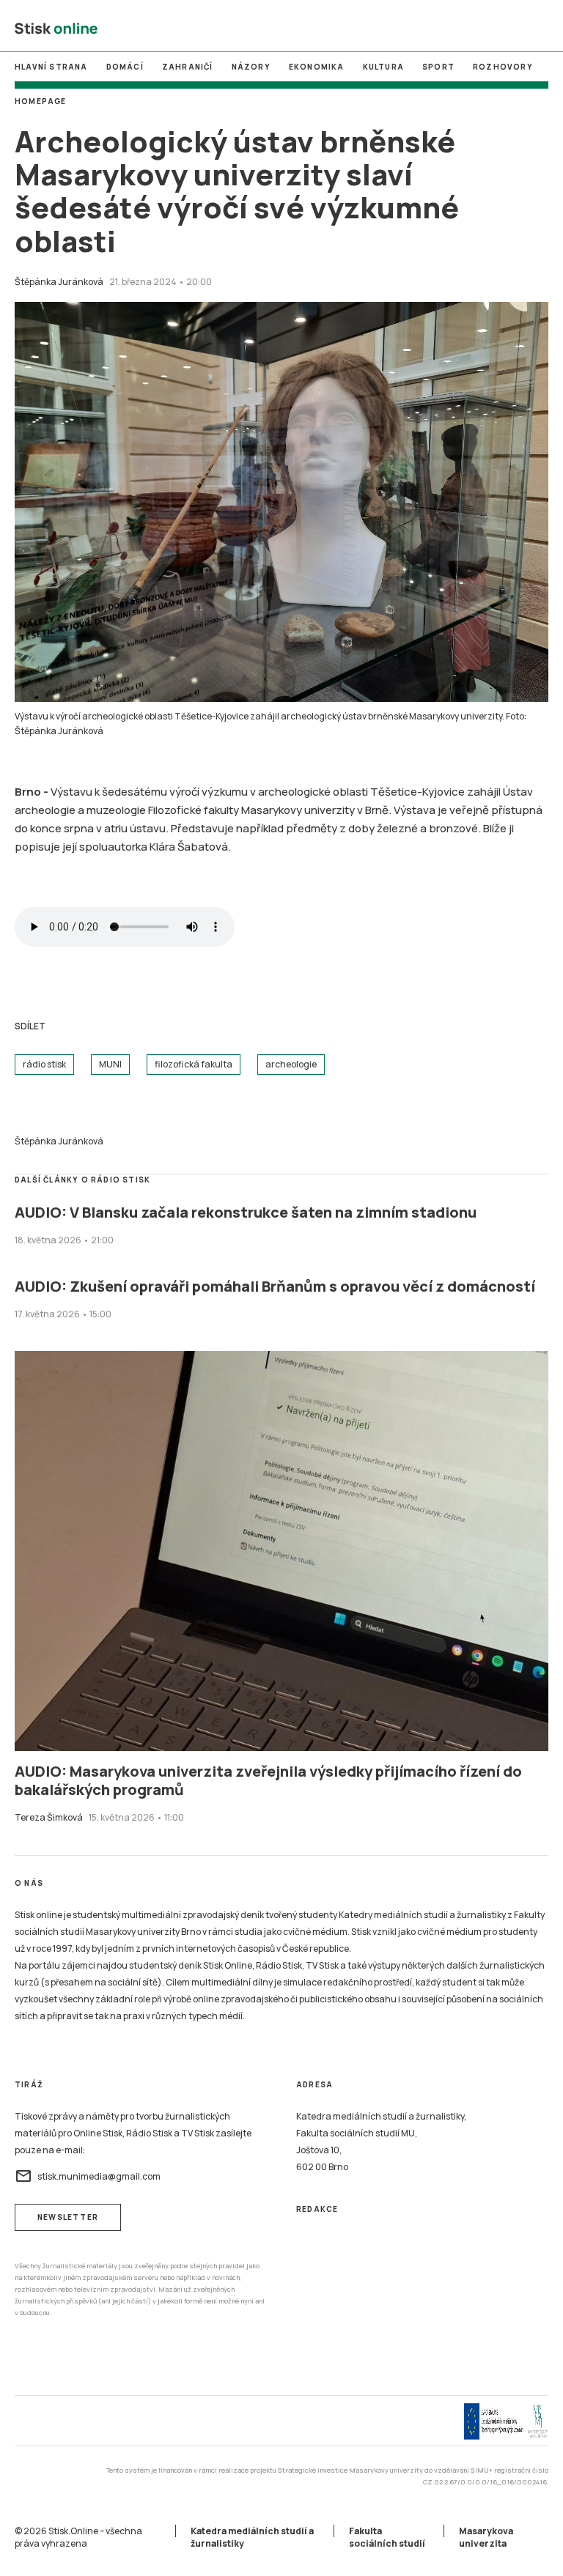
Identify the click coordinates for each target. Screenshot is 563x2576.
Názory (251, 67)
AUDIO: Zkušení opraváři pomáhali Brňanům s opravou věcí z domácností (275, 1286)
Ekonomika (317, 67)
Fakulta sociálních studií (387, 2537)
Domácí (125, 67)
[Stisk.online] (56, 29)
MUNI (220, 29)
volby (343, 29)
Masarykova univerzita (486, 2537)
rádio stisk (44, 1064)
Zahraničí (188, 67)
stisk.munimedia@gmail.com (88, 2176)
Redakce (317, 2209)
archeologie (291, 1064)
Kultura (383, 67)
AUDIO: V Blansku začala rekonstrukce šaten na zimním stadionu (246, 1212)
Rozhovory (503, 67)
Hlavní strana (51, 67)
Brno (281, 29)
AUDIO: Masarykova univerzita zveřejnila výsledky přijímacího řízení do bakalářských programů (268, 1780)
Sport (438, 67)
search (540, 29)
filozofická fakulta (194, 1064)
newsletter (68, 2217)
